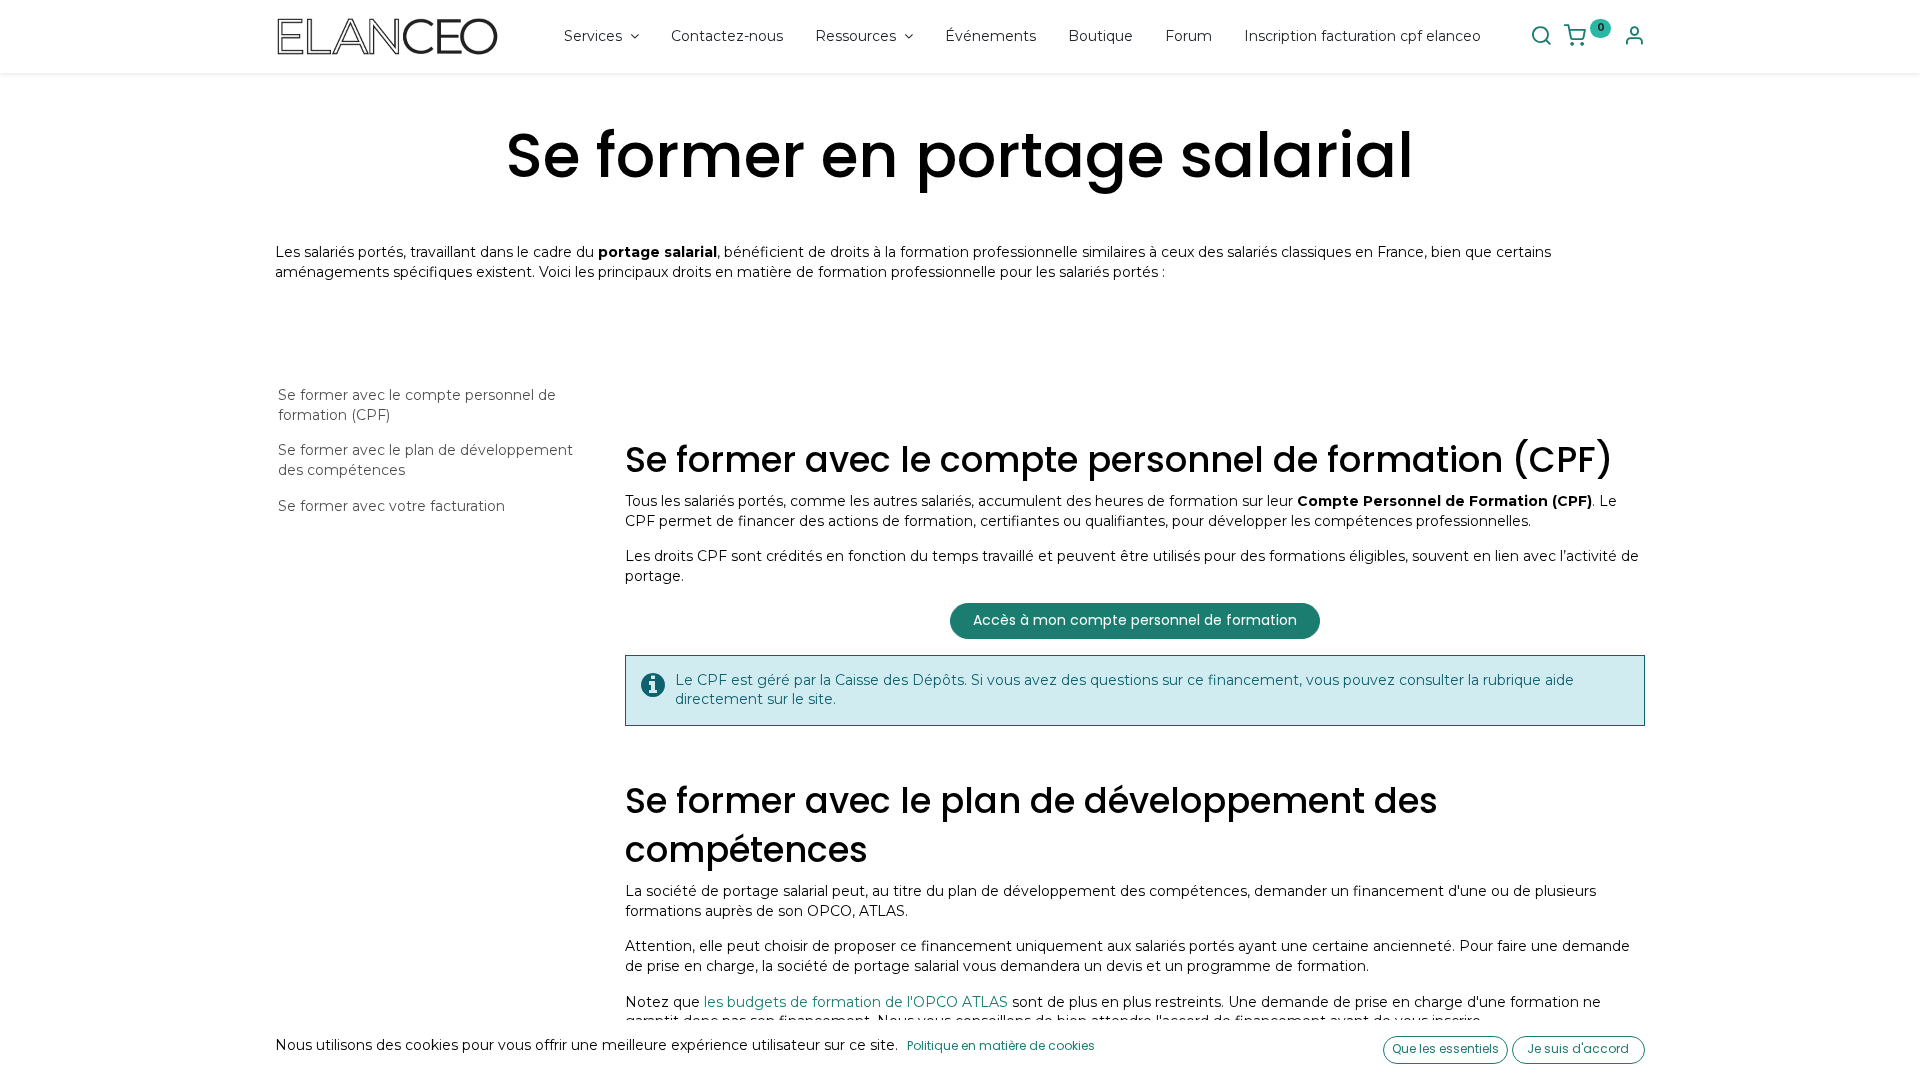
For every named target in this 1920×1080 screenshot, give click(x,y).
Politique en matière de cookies (1001, 1045)
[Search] (1541, 38)
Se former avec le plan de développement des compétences (425, 460)
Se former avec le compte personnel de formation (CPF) (417, 405)
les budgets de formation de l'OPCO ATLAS (856, 1002)
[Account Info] (1634, 38)
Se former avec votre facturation (391, 506)
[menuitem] (727, 37)
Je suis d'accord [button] (1578, 1048)
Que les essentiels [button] (1445, 1048)
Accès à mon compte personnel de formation (1135, 620)
